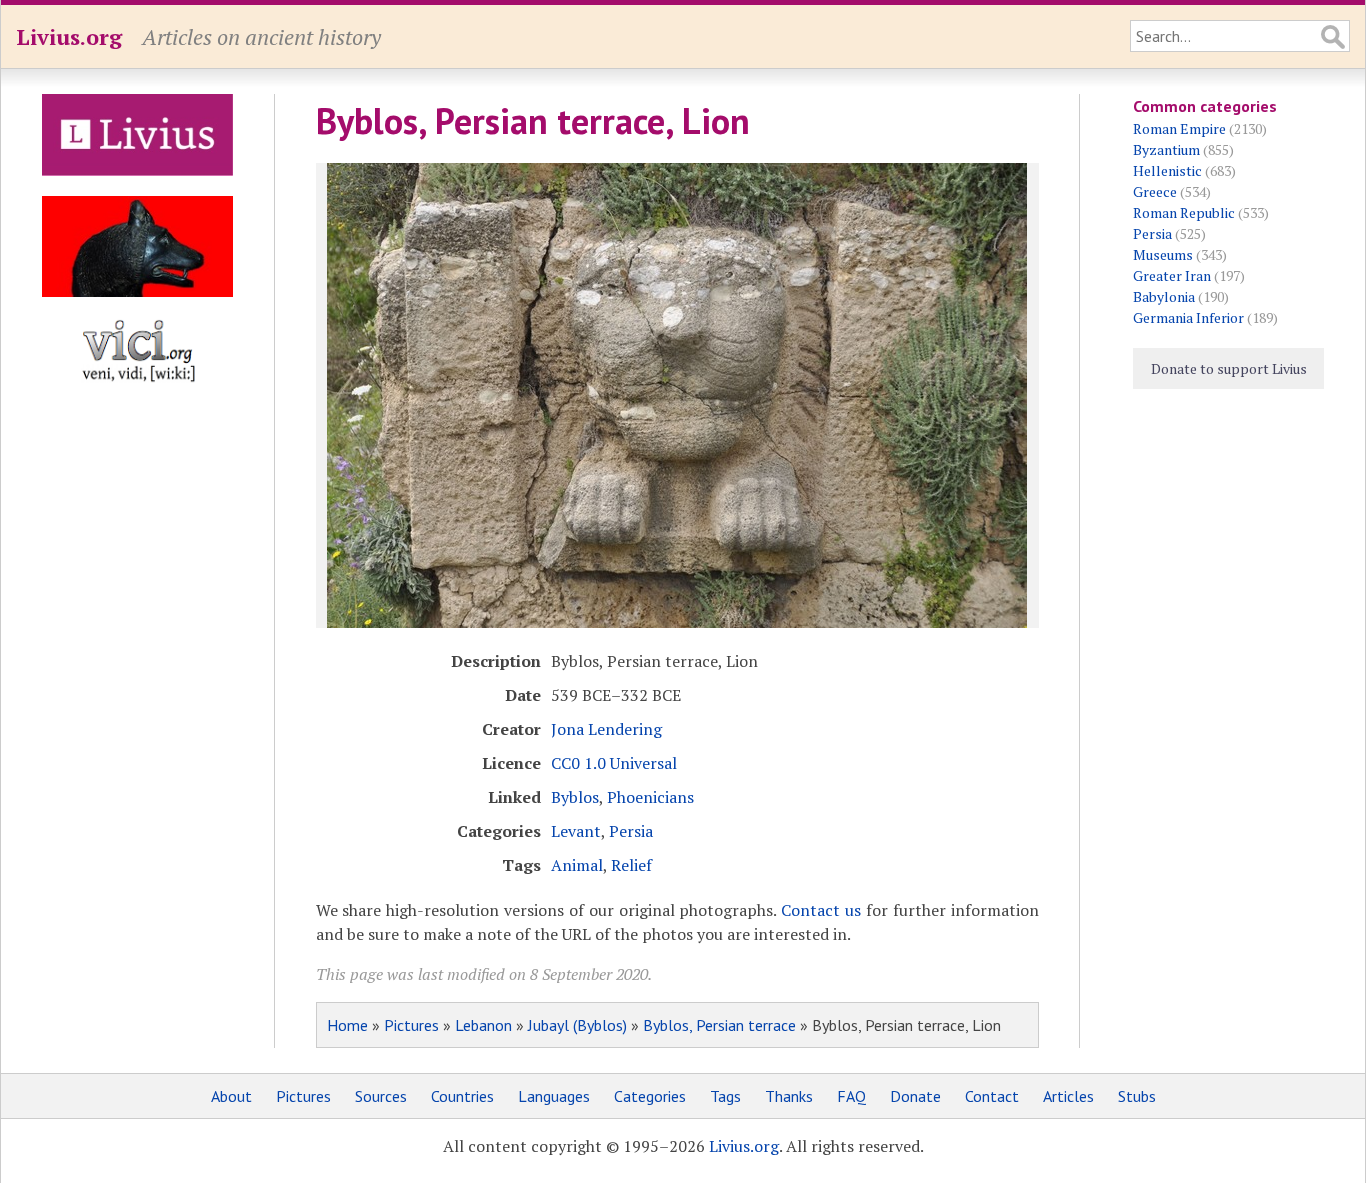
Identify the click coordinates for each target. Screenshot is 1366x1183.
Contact (992, 1096)
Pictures (411, 1025)
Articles (1068, 1096)
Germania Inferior (1188, 317)
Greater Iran (1172, 275)
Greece (1155, 191)
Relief (631, 865)
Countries (462, 1096)
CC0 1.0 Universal (614, 763)
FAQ (851, 1096)
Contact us (821, 910)
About (231, 1096)
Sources (381, 1096)
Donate (915, 1096)
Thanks (789, 1096)
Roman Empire (1179, 128)
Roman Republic (1184, 212)
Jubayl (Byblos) (577, 1025)
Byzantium (1166, 149)
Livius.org (69, 36)
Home (347, 1025)
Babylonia (1164, 296)
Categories (650, 1096)
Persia (631, 831)
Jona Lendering (606, 729)
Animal (577, 865)
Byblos (575, 797)
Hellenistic (1167, 170)
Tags (725, 1096)
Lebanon (483, 1025)
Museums (1163, 254)
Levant (576, 831)
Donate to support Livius (1229, 368)
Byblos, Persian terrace (719, 1025)
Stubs (1137, 1096)
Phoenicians (650, 797)
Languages (554, 1096)
